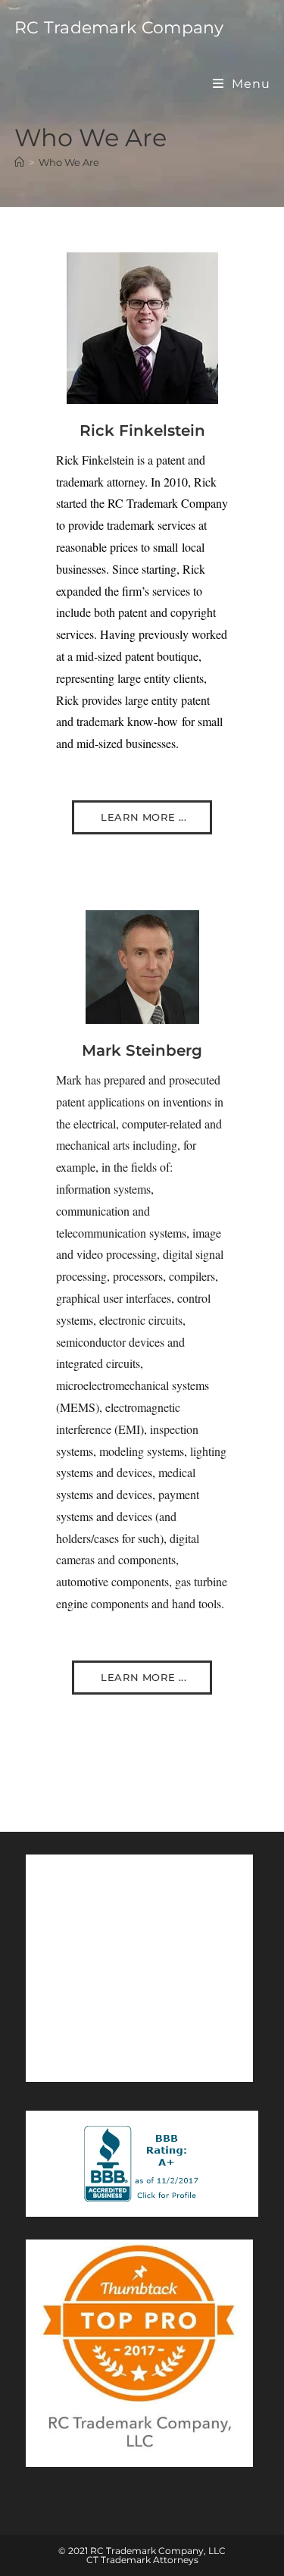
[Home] (19, 162)
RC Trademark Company (119, 28)
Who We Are (69, 162)
